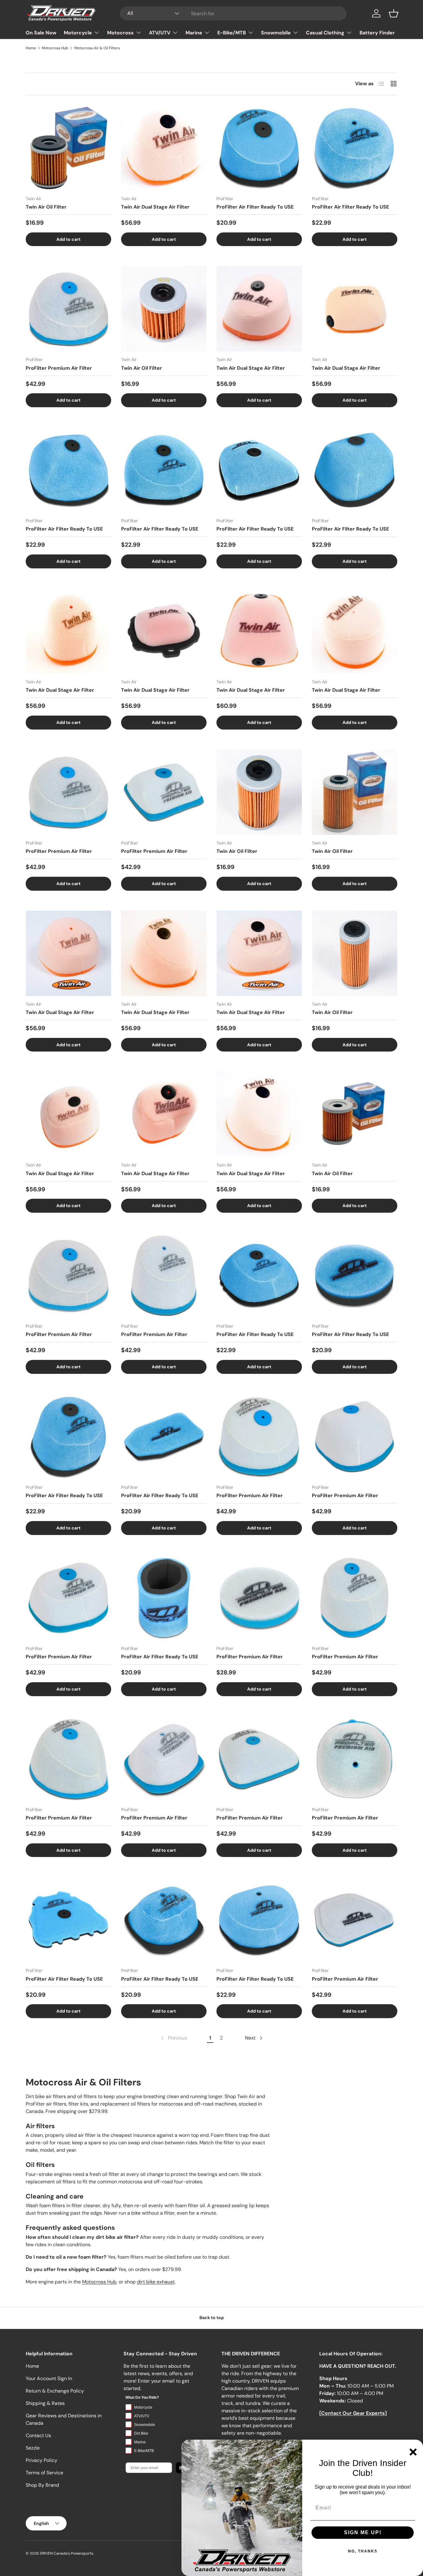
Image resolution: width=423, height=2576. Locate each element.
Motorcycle (78, 33)
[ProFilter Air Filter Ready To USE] (259, 148)
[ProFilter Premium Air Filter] (68, 309)
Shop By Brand (42, 2485)
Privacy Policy (41, 2460)
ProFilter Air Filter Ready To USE (255, 207)
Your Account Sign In (49, 2378)
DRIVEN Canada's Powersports (67, 2553)
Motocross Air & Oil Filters (97, 48)
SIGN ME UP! (363, 2532)
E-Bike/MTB (232, 33)
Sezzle (33, 2448)
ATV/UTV (160, 33)
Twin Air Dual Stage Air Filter (155, 207)
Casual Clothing (325, 33)
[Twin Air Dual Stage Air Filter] (164, 148)
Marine (194, 33)
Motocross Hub (55, 48)
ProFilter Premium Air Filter (59, 368)
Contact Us (38, 2435)
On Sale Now (41, 33)
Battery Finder (377, 33)
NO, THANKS (363, 2551)
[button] (394, 13)
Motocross (120, 33)
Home (31, 48)
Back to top (212, 2318)
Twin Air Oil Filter (46, 207)
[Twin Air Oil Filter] (68, 148)
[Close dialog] (413, 2452)
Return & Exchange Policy (55, 2391)
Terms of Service (44, 2473)
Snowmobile (276, 33)
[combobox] (233, 13)
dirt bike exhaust (156, 2282)
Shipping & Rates (45, 2403)
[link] (173, 2038)
